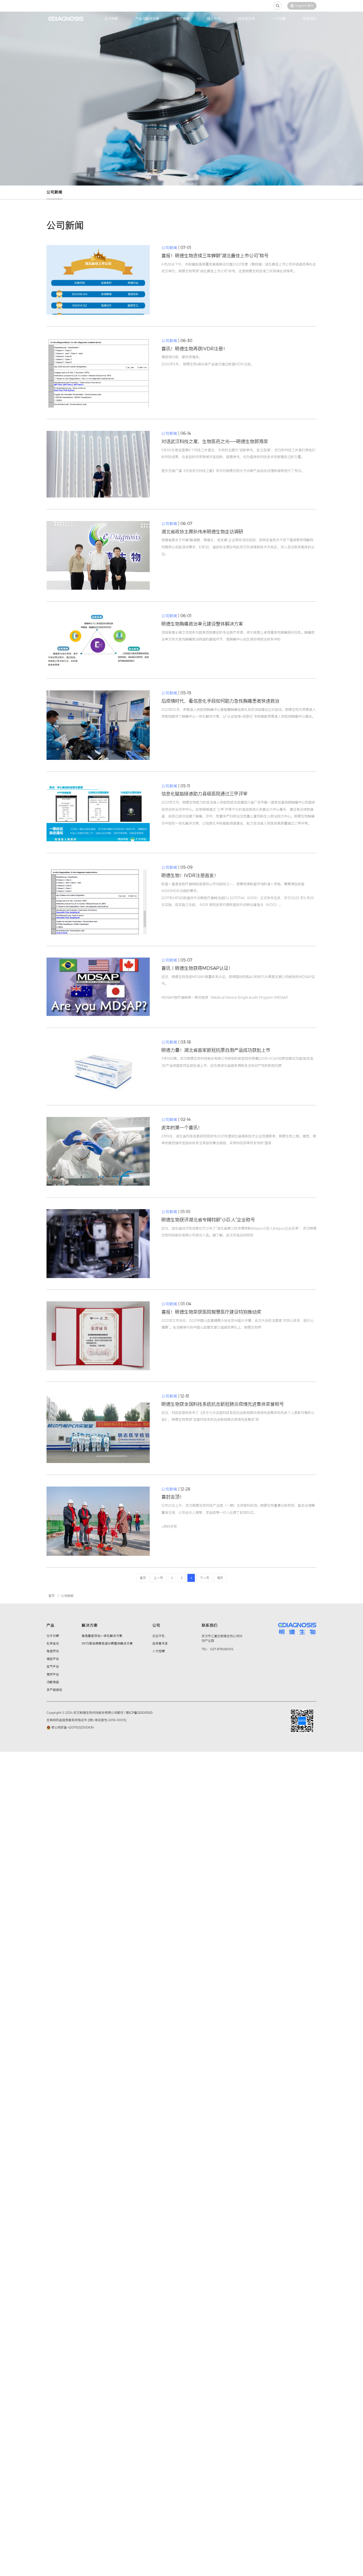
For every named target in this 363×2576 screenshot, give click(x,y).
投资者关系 (246, 19)
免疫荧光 (53, 1651)
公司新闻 (54, 192)
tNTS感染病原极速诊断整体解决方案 (107, 1643)
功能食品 (53, 1682)
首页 (143, 1578)
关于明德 (111, 19)
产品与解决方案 (147, 19)
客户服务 (183, 19)
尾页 (220, 1578)
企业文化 (159, 1636)
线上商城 (214, 19)
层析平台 (53, 1674)
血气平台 (53, 1666)
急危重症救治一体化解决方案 (102, 1636)
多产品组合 (54, 1690)
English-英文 (304, 6)
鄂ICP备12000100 (139, 1713)
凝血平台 (53, 1659)
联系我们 (310, 19)
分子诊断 (53, 1636)
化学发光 (53, 1643)
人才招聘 (279, 19)
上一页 (158, 1578)
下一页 (205, 1578)
